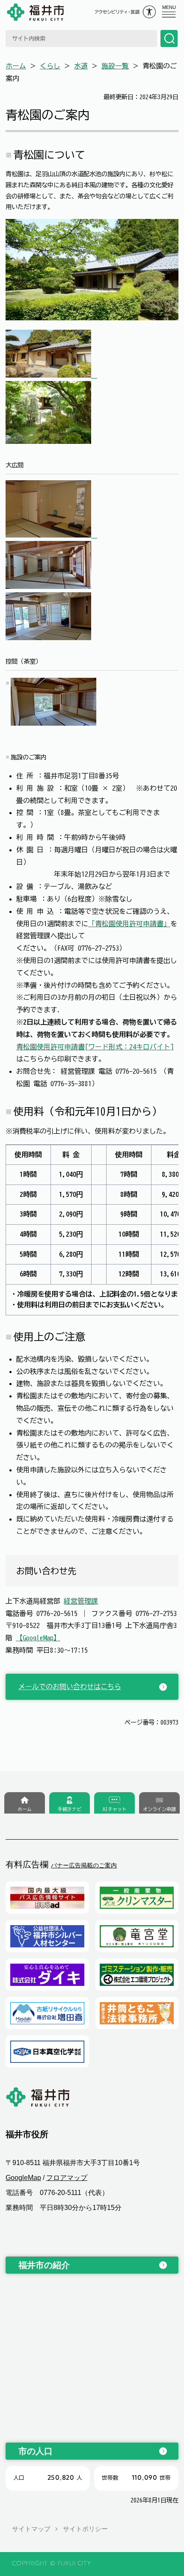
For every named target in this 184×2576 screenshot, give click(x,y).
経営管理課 (81, 1601)
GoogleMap (23, 2178)
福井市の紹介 (44, 2265)
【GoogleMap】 (38, 1638)
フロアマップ (67, 2178)
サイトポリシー (85, 2529)
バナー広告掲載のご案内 (84, 1865)
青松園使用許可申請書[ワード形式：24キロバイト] (95, 1047)
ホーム (16, 66)
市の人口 (36, 2451)
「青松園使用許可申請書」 (129, 924)
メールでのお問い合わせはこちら (70, 1687)
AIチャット (115, 1809)
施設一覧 (115, 66)
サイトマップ (31, 2529)
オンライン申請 (159, 1809)
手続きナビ (70, 1809)
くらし (50, 66)
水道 (81, 66)
